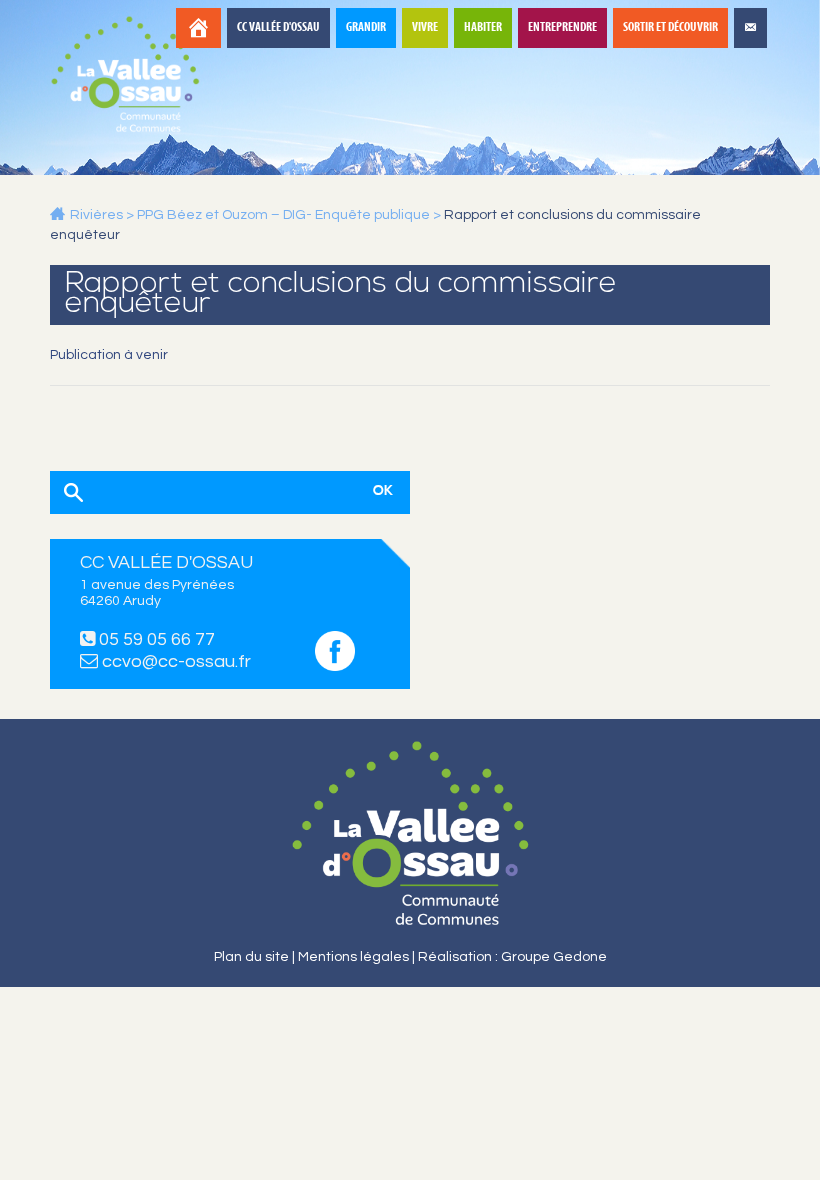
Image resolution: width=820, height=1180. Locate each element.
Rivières (96, 215)
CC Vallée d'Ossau (278, 27)
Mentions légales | (358, 957)
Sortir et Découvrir (670, 27)
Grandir (366, 27)
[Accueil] (198, 28)
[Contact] (750, 28)
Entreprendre (562, 27)
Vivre (425, 27)
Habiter (483, 27)
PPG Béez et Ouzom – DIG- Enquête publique (283, 215)
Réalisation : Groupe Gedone (512, 957)
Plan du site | (256, 957)
